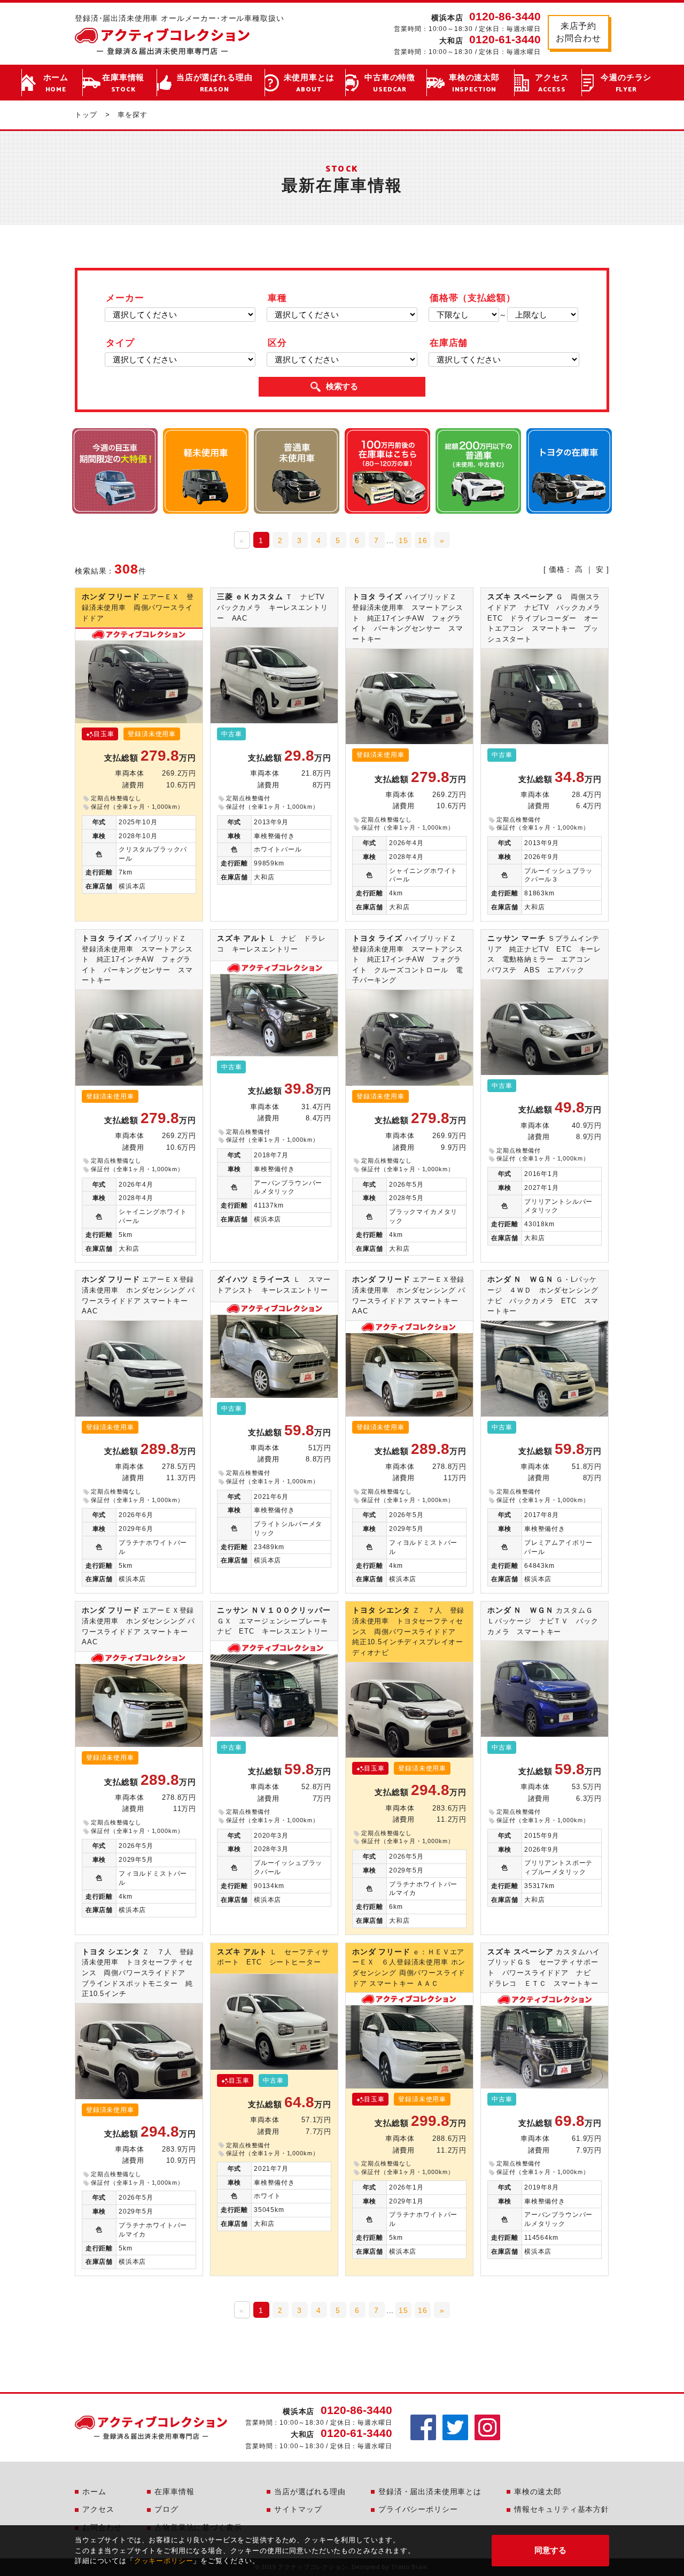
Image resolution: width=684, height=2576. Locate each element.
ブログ (166, 2509)
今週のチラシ (626, 84)
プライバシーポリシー (418, 2509)
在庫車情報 (123, 84)
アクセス (552, 84)
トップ (86, 115)
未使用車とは (309, 84)
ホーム (56, 84)
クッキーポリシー (164, 2561)
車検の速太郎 (474, 84)
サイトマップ (298, 2509)
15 (403, 540)
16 (423, 540)
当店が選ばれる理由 (215, 84)
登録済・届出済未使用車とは (430, 2492)
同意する (550, 2550)
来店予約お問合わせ (578, 32)
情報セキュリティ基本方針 (562, 2509)
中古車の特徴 (390, 84)
